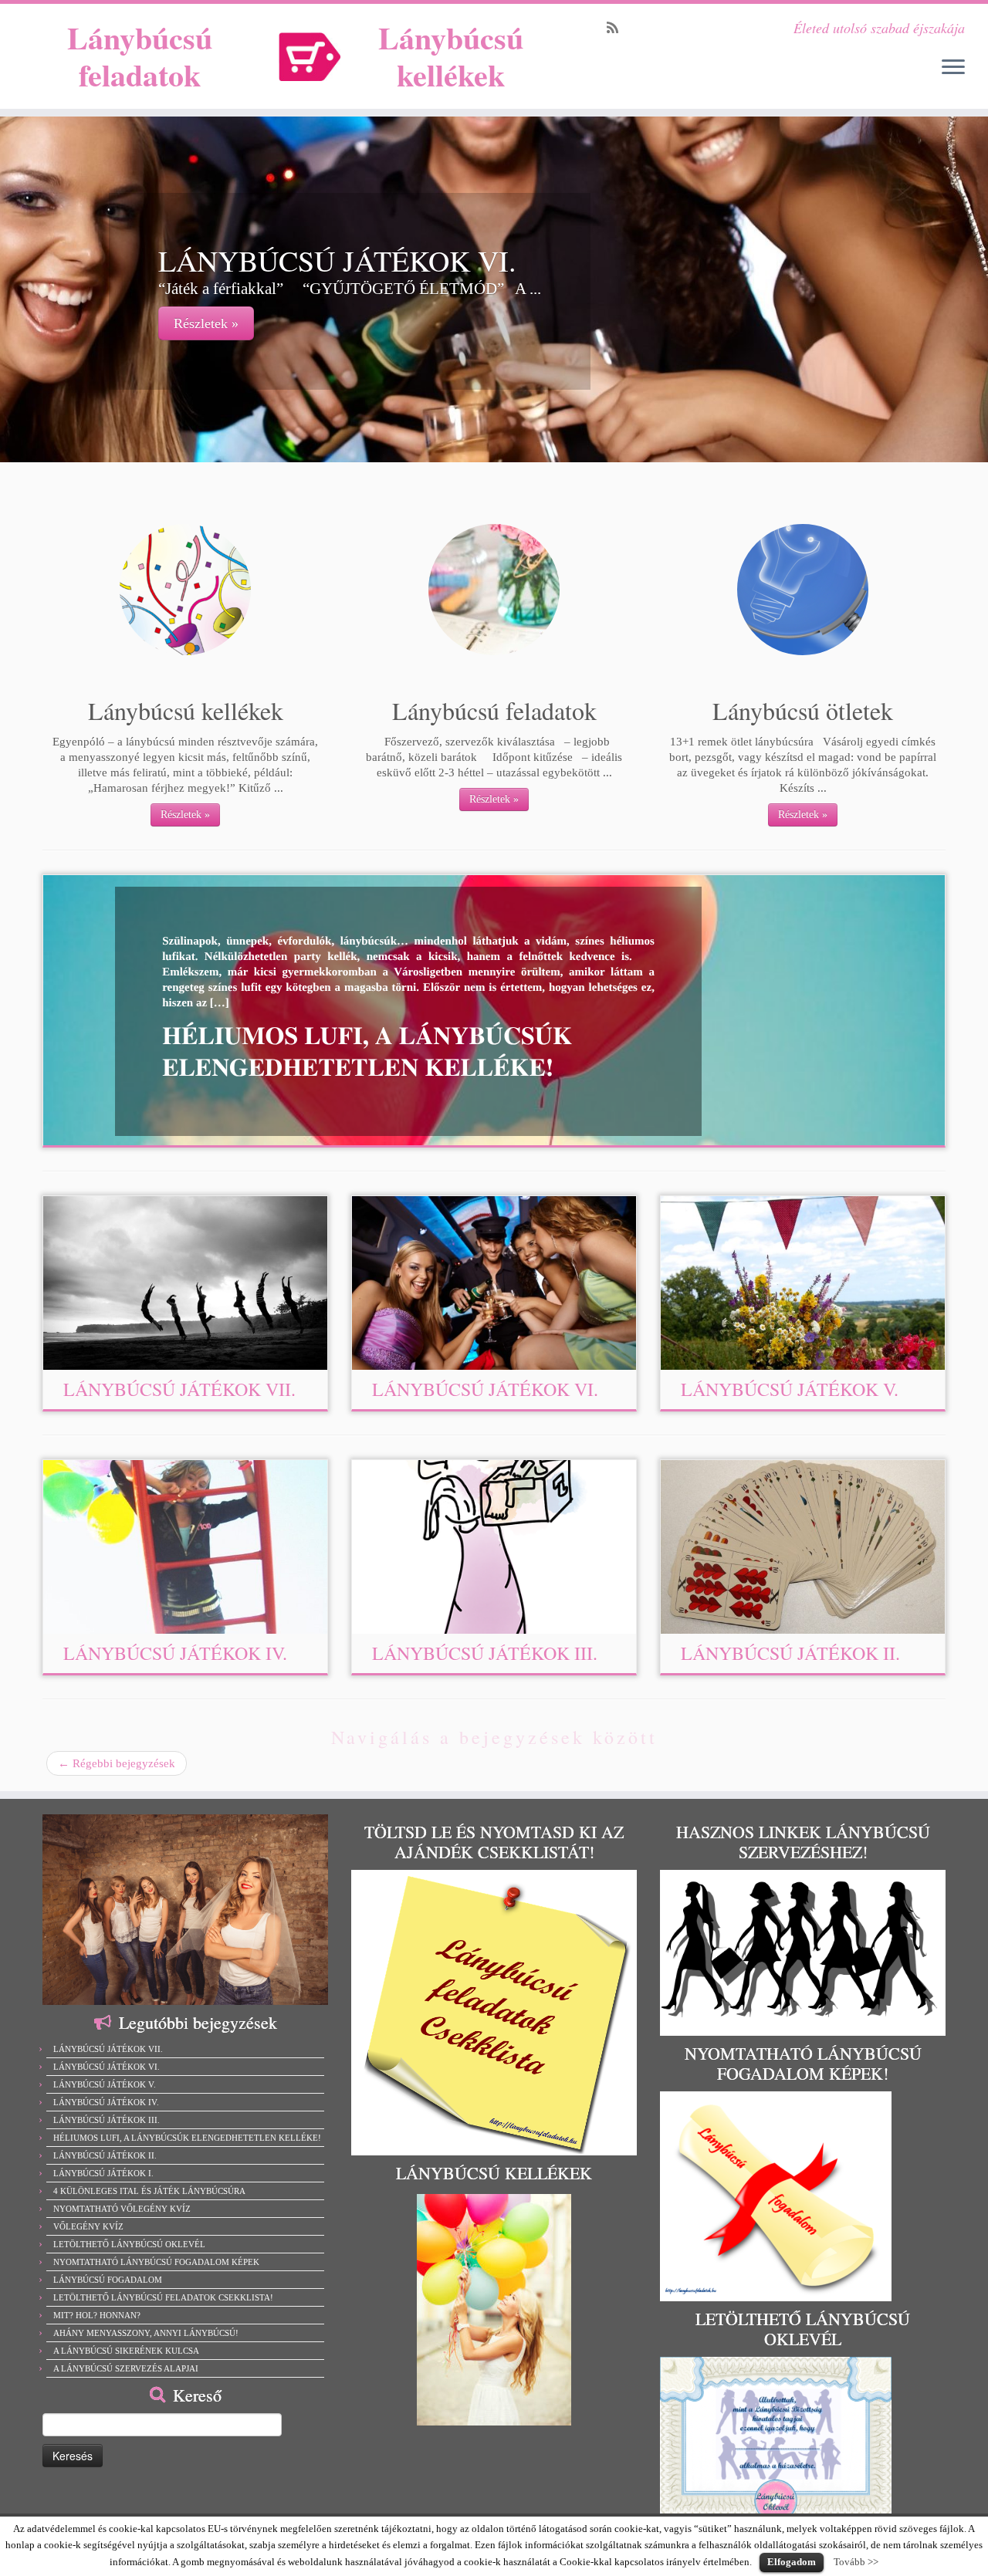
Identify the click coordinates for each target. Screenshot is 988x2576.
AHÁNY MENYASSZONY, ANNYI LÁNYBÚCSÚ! (146, 2333)
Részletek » (206, 323)
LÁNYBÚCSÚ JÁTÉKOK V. (790, 1389)
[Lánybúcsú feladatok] (494, 590)
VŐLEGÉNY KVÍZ (88, 2226)
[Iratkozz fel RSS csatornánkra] (617, 28)
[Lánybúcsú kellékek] (185, 590)
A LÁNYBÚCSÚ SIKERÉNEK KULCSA (126, 2351)
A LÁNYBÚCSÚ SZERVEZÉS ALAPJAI (126, 2368)
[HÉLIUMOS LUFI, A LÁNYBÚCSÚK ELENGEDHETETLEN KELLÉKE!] (408, 1010)
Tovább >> (856, 2562)
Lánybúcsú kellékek (451, 56)
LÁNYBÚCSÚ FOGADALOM (108, 2280)
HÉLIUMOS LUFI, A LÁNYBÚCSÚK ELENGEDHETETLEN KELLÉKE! (187, 2138)
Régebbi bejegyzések (117, 1763)
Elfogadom (792, 2562)
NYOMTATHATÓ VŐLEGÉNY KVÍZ (122, 2209)
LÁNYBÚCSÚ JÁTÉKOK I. (103, 2173)
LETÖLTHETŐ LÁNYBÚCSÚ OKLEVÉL (129, 2244)
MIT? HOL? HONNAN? (97, 2315)
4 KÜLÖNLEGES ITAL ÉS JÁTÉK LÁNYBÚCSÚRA (149, 2191)
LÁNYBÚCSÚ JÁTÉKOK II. (790, 1653)
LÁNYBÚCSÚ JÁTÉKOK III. (485, 1653)
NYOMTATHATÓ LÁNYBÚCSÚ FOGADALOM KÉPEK (156, 2262)
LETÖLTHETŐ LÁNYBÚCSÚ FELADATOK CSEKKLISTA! (163, 2297)
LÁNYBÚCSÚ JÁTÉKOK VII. (179, 1389)
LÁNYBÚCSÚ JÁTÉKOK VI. (485, 1389)
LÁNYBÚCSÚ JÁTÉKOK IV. (175, 1653)
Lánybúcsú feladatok (140, 56)
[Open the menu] (953, 68)
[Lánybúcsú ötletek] (803, 590)
